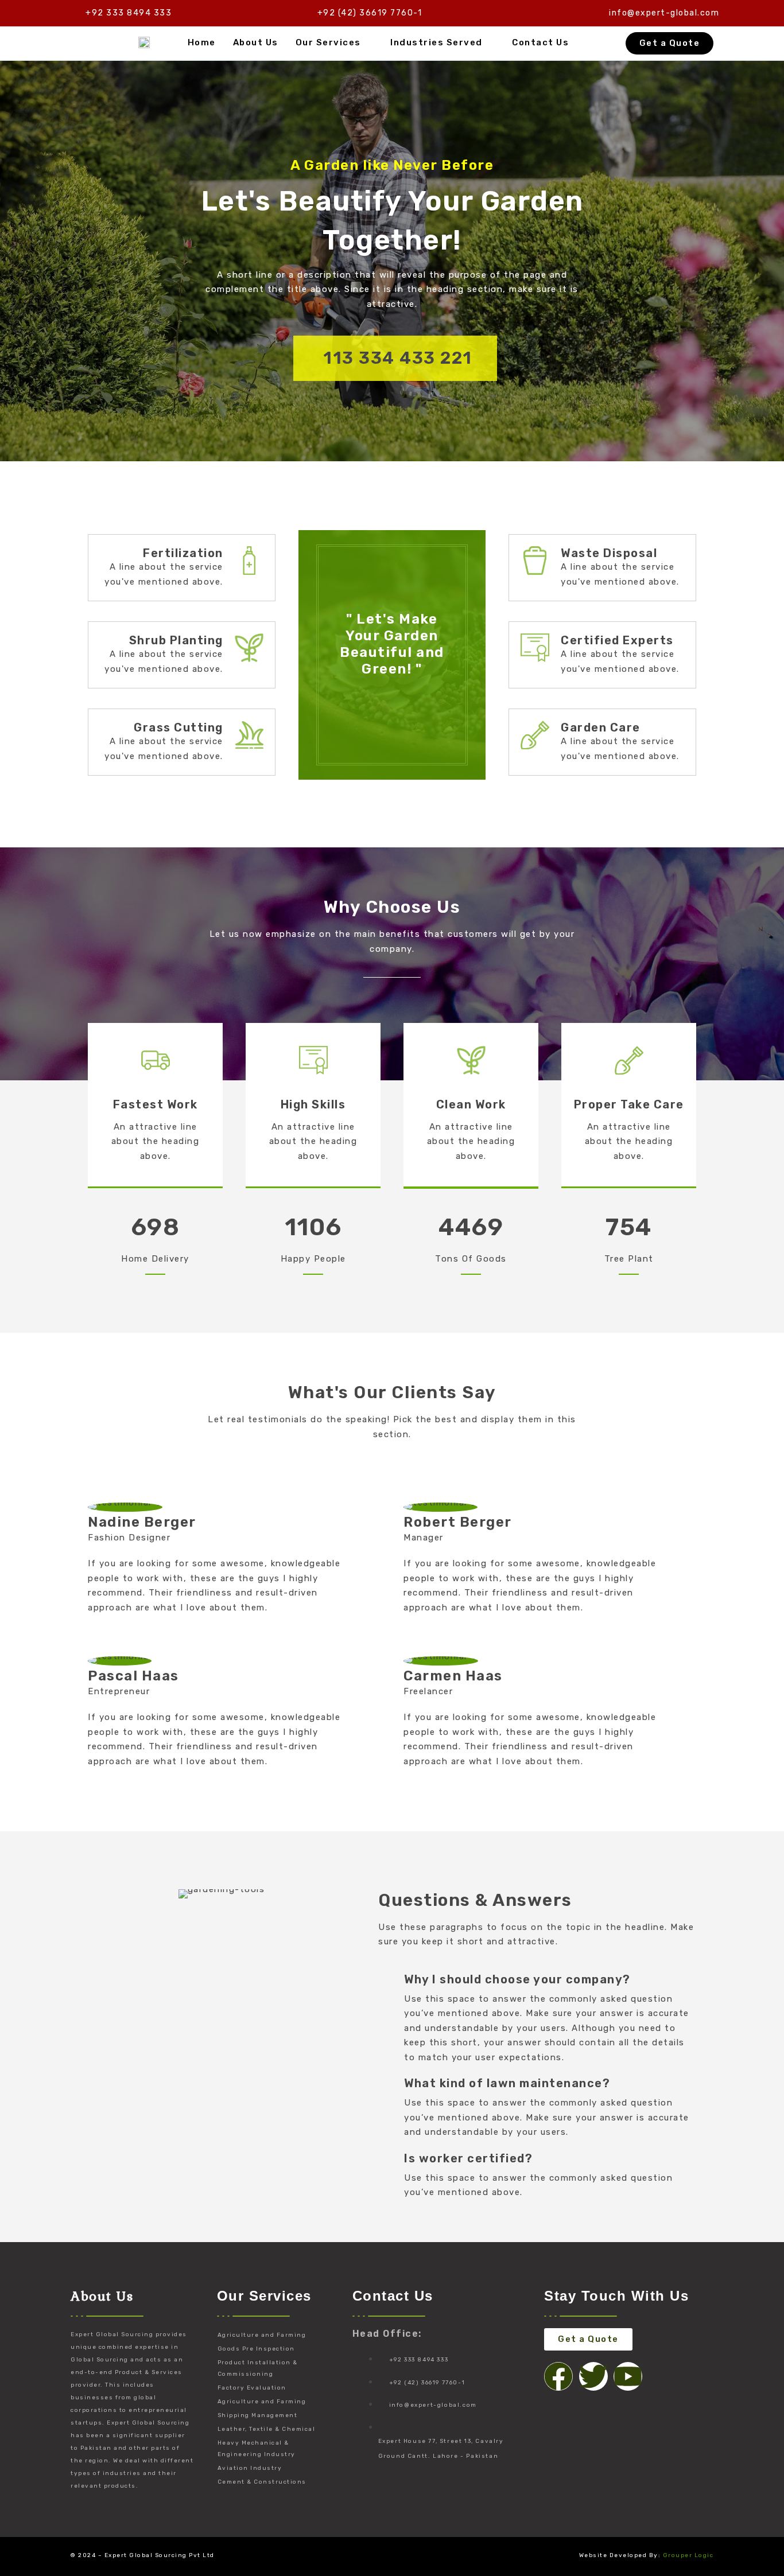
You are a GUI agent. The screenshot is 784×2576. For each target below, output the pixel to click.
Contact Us (540, 42)
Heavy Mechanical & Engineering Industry (257, 2449)
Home (202, 42)
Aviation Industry (250, 2468)
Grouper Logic (688, 2555)
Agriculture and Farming (262, 2335)
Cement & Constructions (262, 2482)
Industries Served (436, 42)
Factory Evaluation (252, 2388)
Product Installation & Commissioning (258, 2368)
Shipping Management (258, 2415)
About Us (256, 42)
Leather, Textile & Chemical (267, 2429)
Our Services (328, 42)
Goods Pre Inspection (256, 2349)
